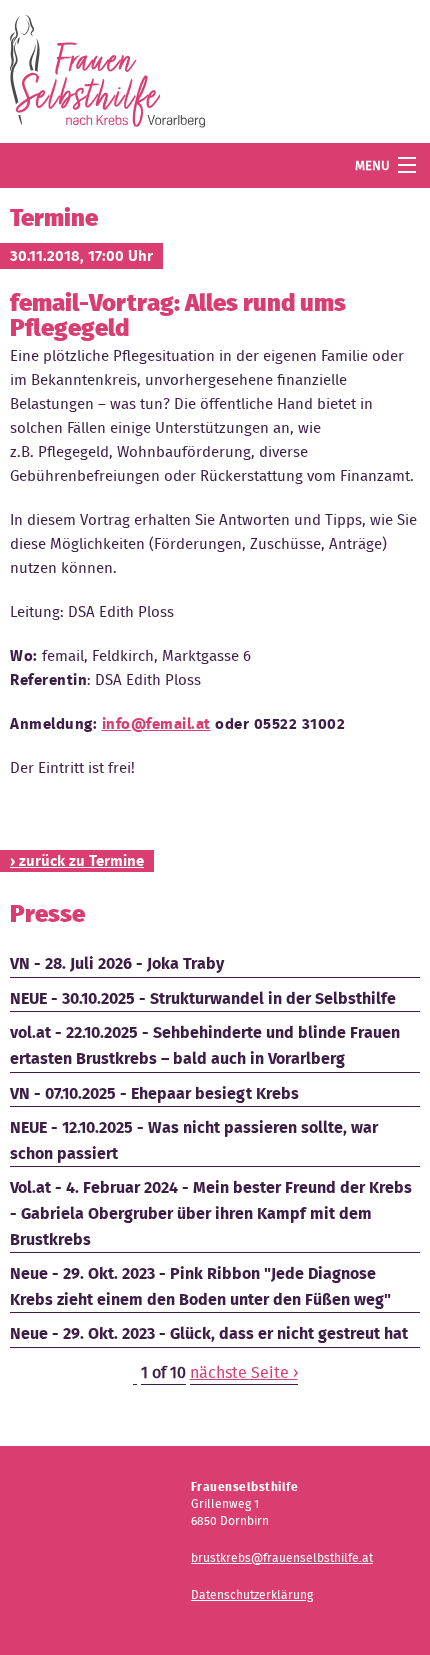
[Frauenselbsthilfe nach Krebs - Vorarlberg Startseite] (107, 75)
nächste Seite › (244, 1372)
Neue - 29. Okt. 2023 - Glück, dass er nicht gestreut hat (209, 1333)
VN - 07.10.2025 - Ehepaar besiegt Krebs (154, 1093)
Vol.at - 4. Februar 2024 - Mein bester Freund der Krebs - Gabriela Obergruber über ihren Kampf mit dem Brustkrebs (211, 1213)
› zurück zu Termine (77, 861)
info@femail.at (156, 724)
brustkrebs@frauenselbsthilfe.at (282, 1557)
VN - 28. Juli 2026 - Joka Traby (117, 963)
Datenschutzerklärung (252, 1594)
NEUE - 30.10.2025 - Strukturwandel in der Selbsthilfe (203, 998)
